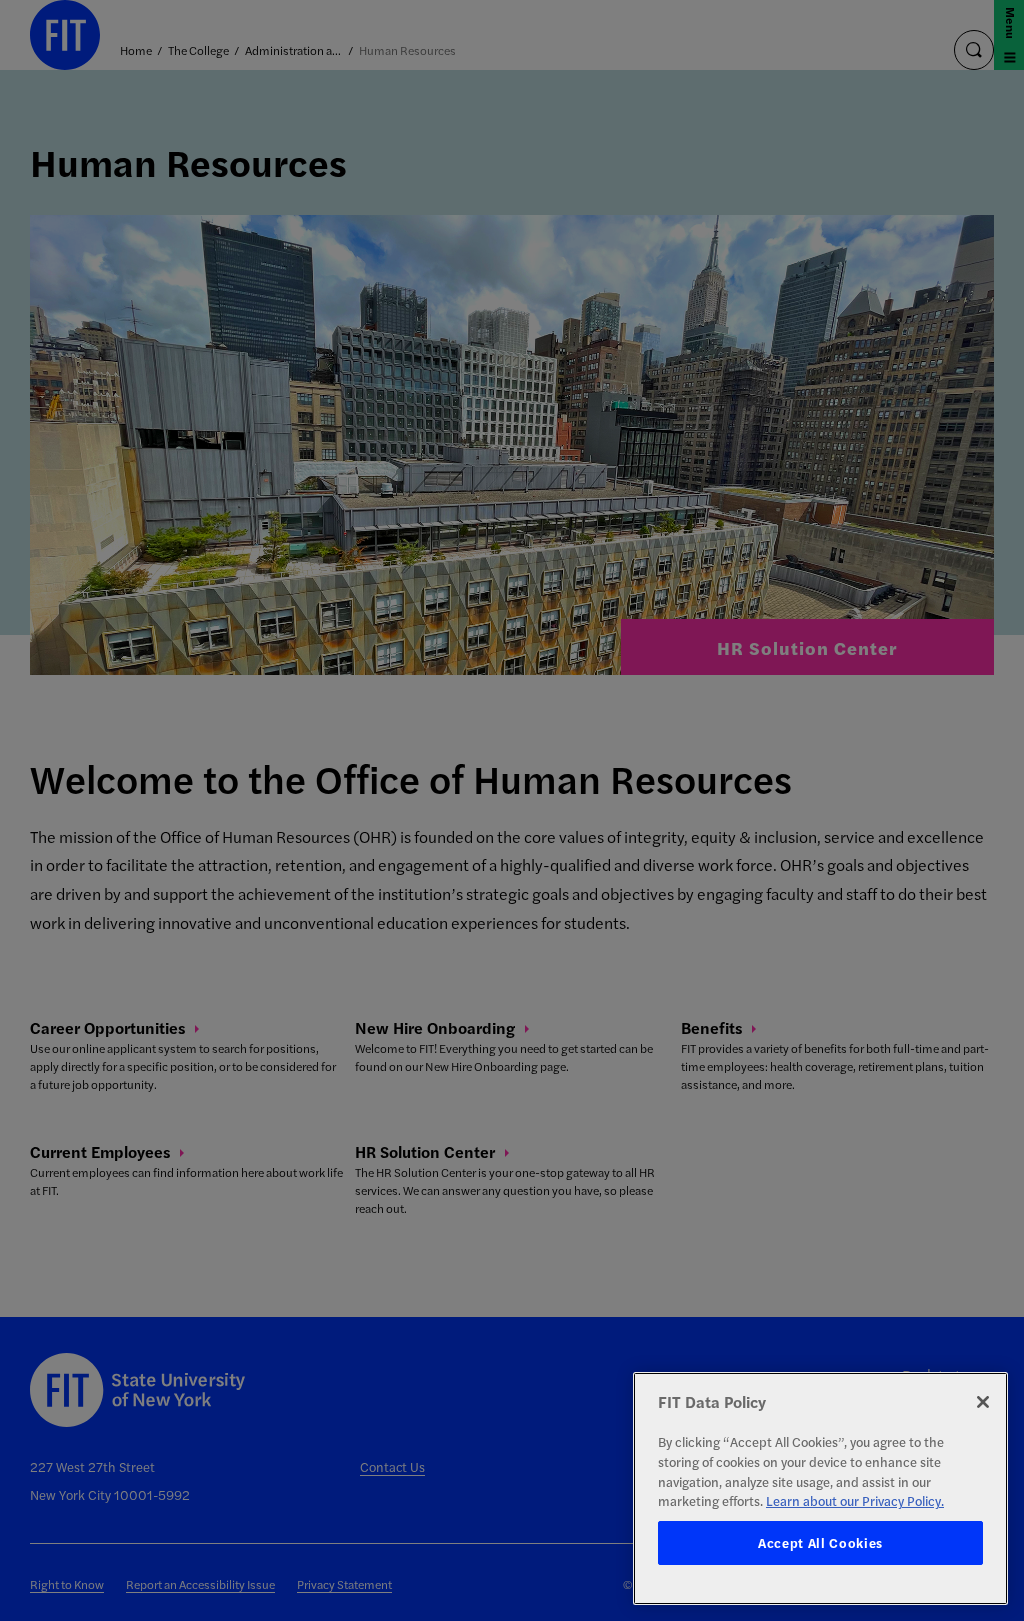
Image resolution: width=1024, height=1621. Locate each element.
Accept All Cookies (820, 1542)
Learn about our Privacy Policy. (855, 1500)
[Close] (983, 1402)
